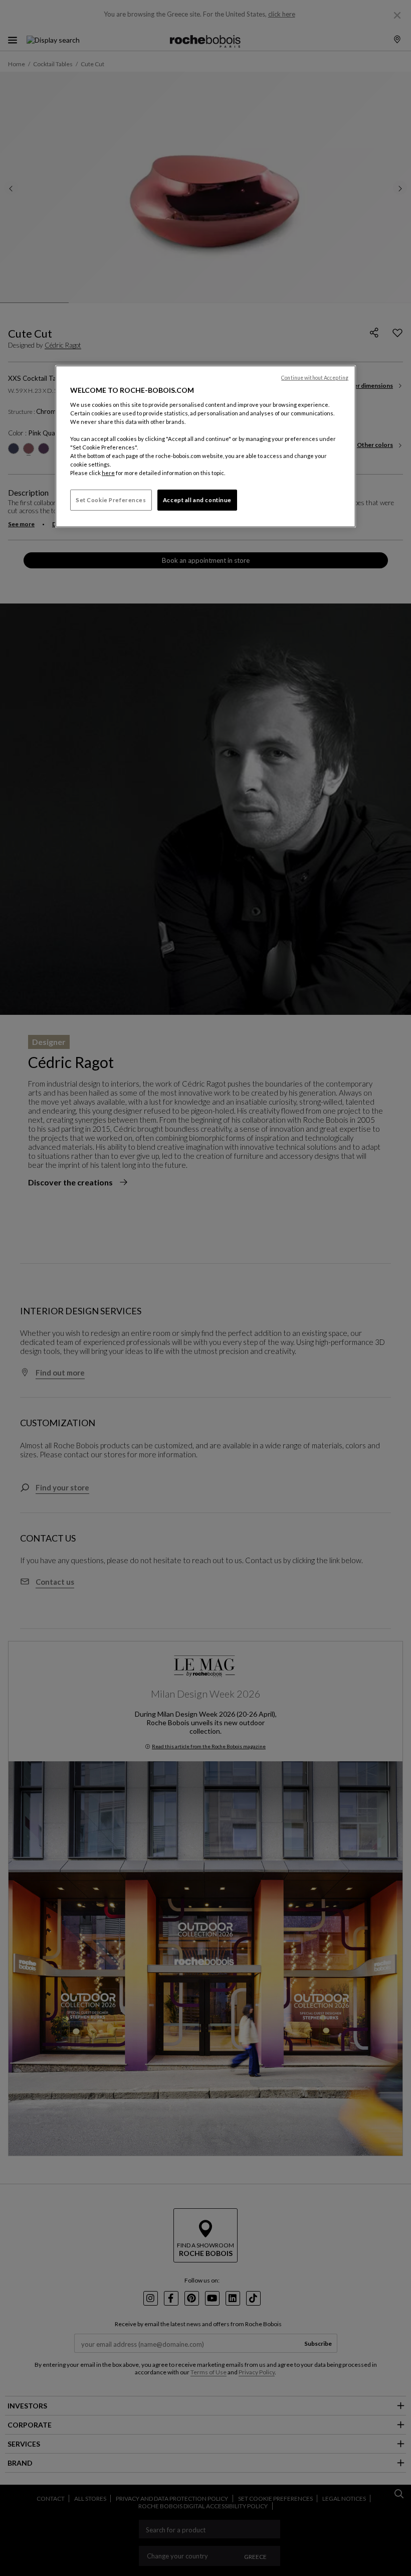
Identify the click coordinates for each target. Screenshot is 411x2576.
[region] (205, 446)
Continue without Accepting (315, 378)
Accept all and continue (197, 500)
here (108, 473)
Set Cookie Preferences (111, 500)
